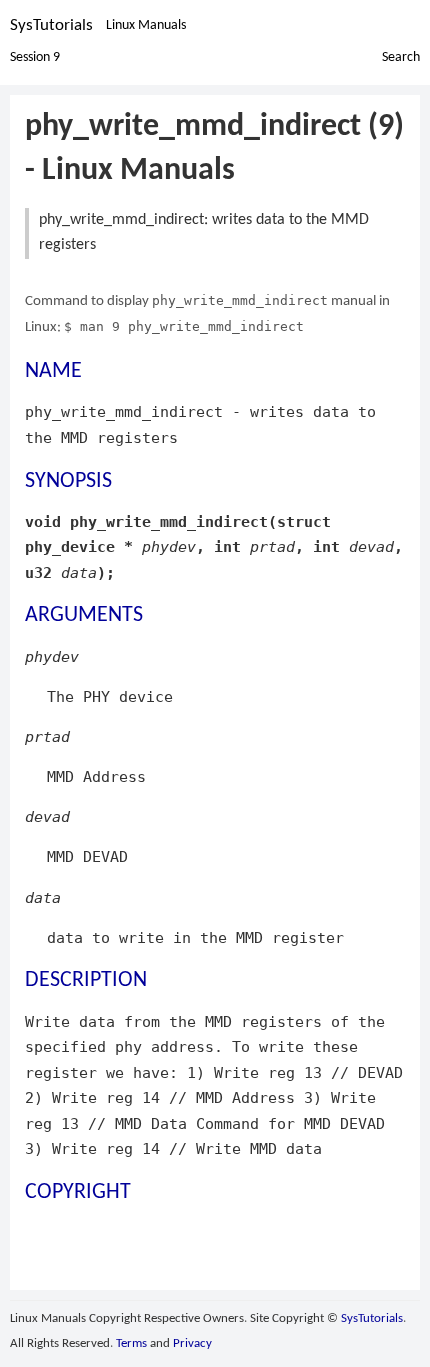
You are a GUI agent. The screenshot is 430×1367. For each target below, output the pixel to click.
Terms (131, 1343)
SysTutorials (51, 25)
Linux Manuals (146, 25)
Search (401, 57)
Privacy (192, 1343)
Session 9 (35, 57)
